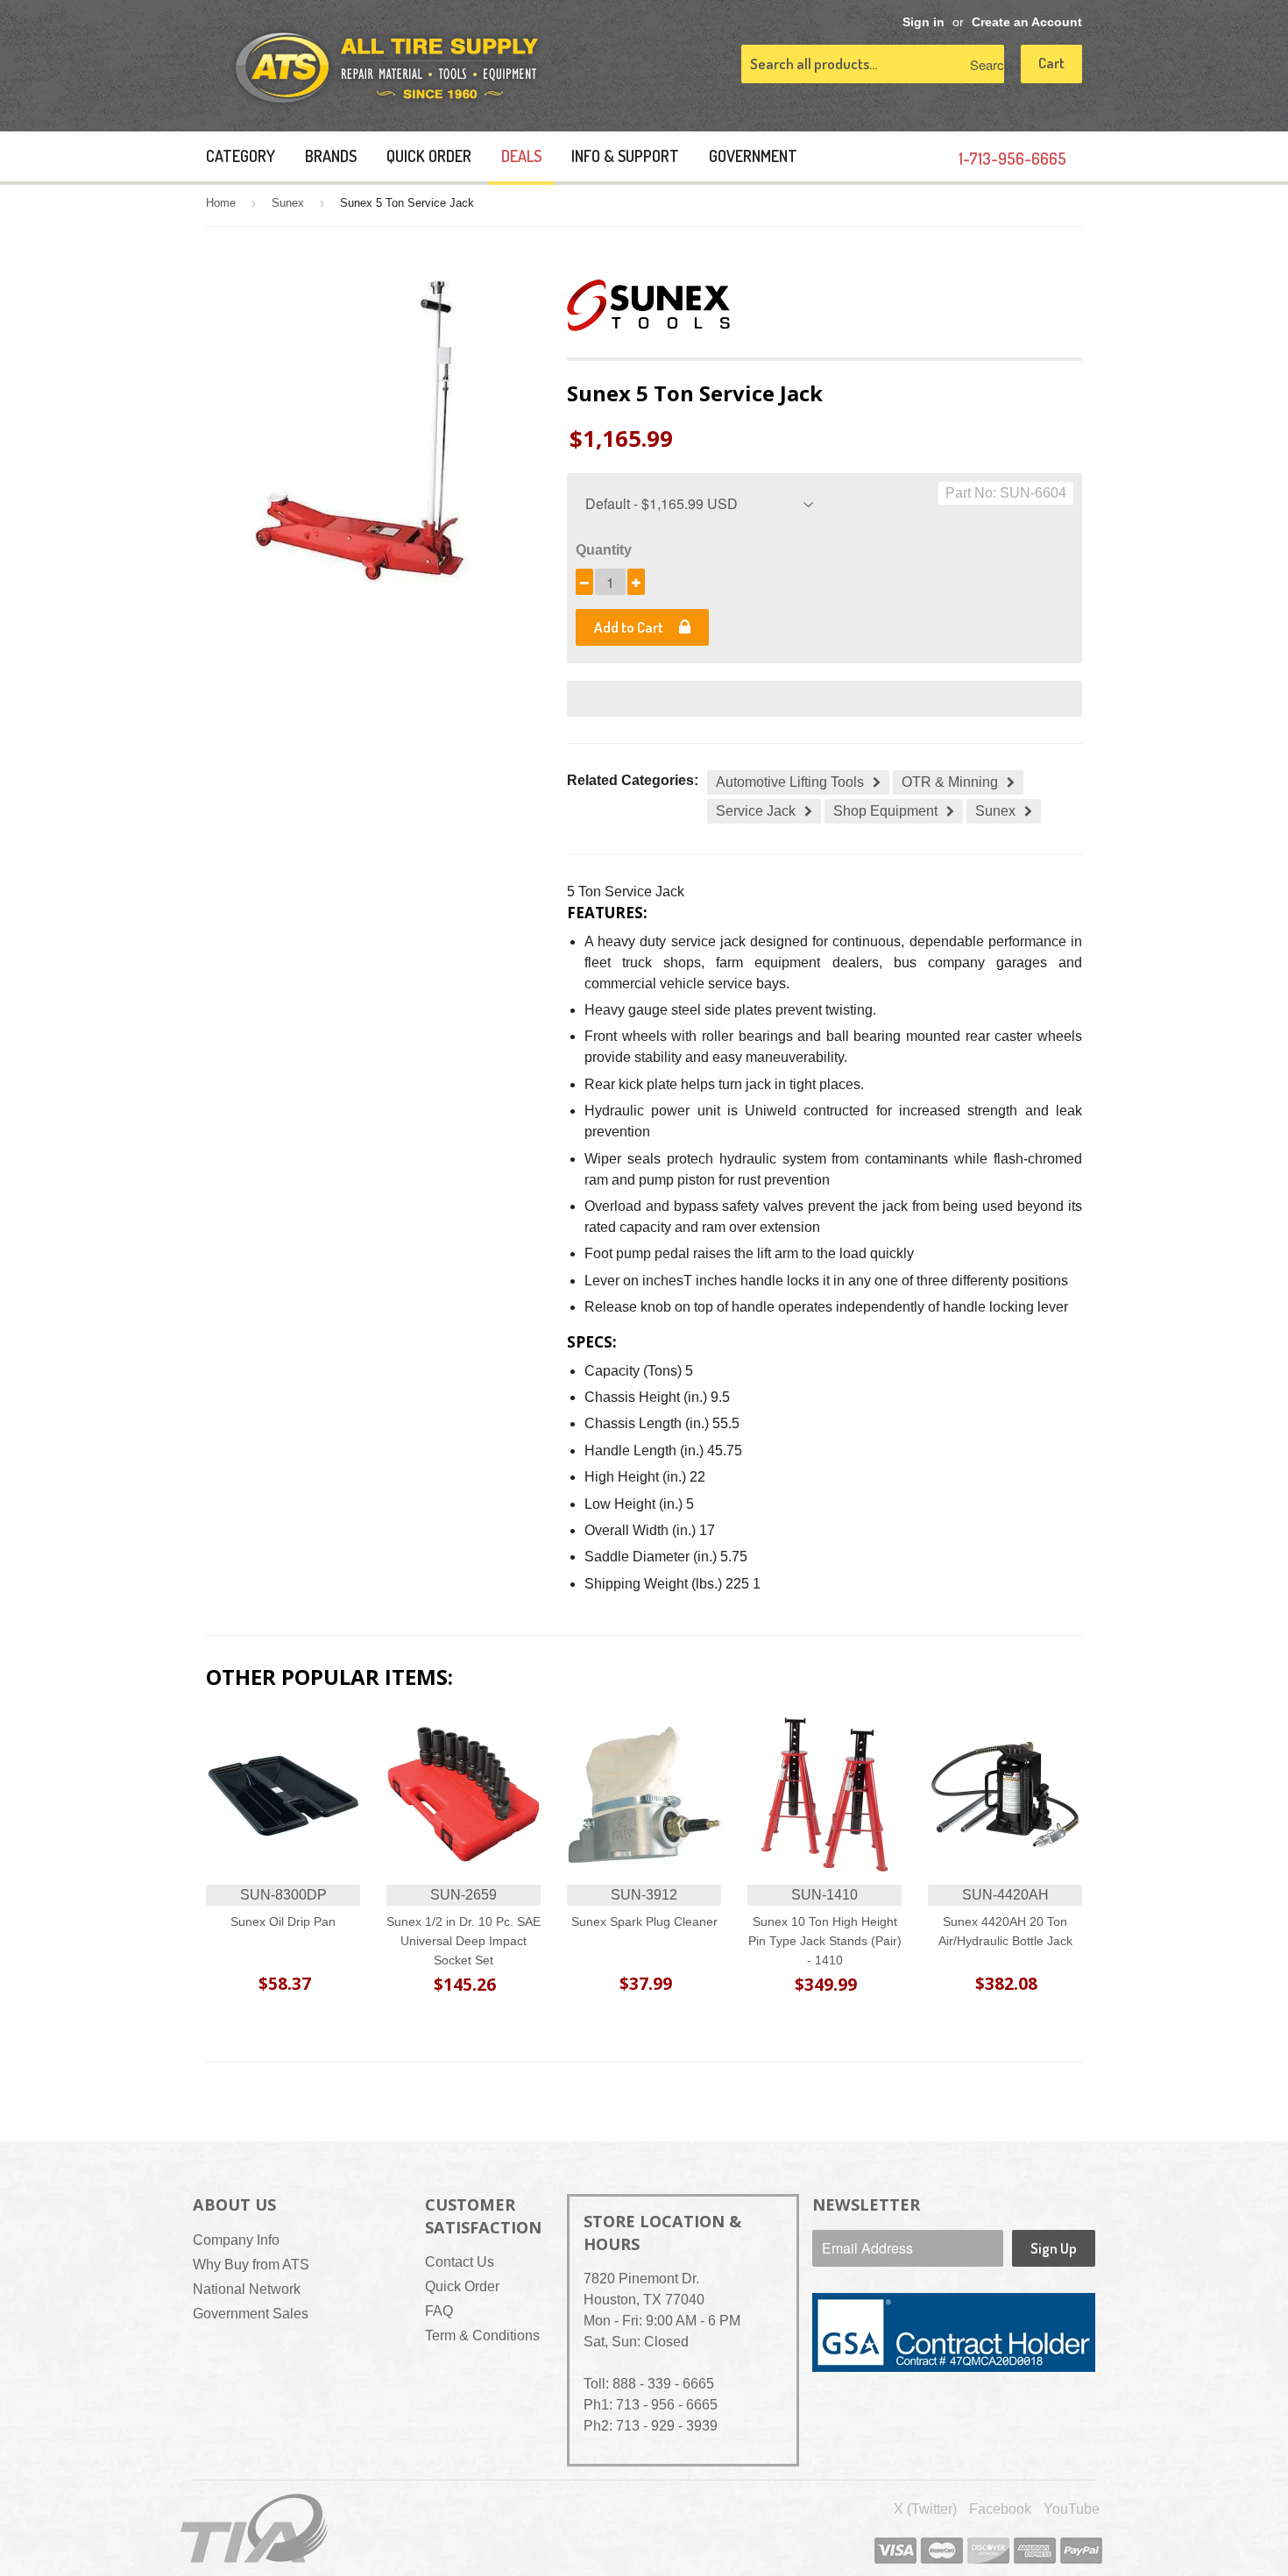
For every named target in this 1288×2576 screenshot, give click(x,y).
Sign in (924, 22)
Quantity (604, 550)
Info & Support (625, 156)
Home (221, 203)
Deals (521, 156)
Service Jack (756, 811)
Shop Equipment (885, 811)
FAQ (439, 2311)
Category (241, 156)
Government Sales (251, 2314)
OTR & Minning (950, 782)
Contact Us (460, 2262)
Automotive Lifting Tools (790, 782)
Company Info (236, 2240)
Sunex (288, 203)
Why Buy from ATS (251, 2265)
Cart (1051, 63)
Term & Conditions (482, 2335)
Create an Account (1027, 22)
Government (753, 156)
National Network (247, 2289)
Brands (331, 156)
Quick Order (429, 156)
